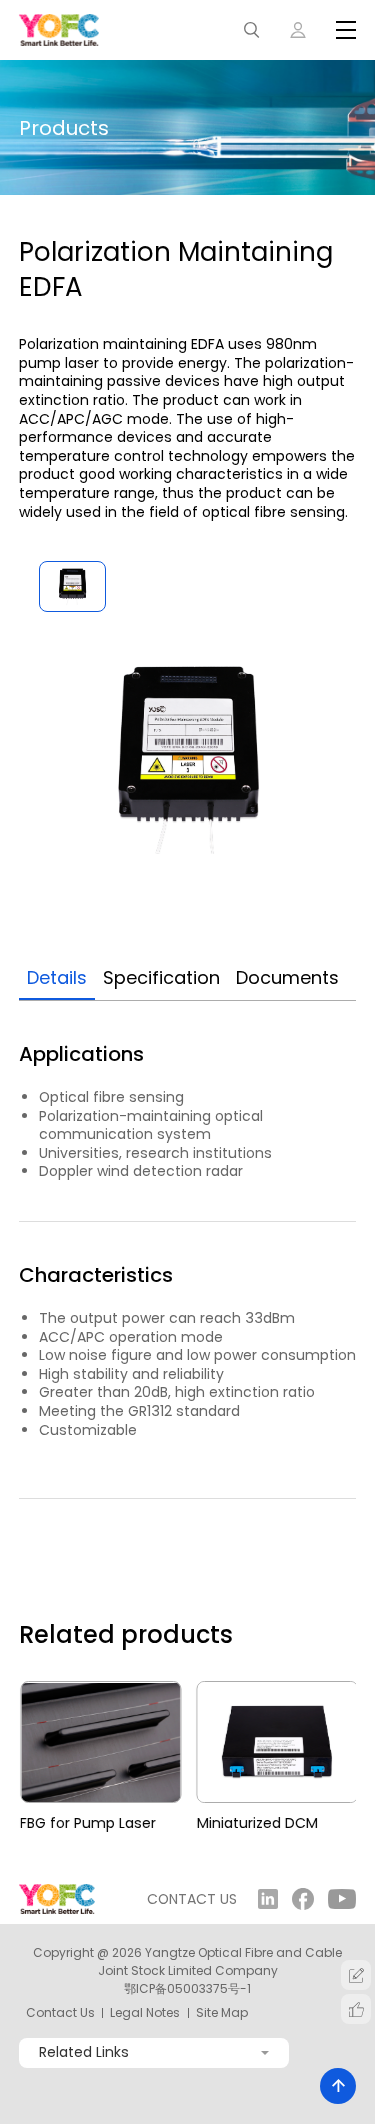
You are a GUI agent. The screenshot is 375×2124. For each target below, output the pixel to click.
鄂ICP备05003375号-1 (187, 1988)
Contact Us (60, 2013)
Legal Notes (145, 2013)
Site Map (222, 2013)
